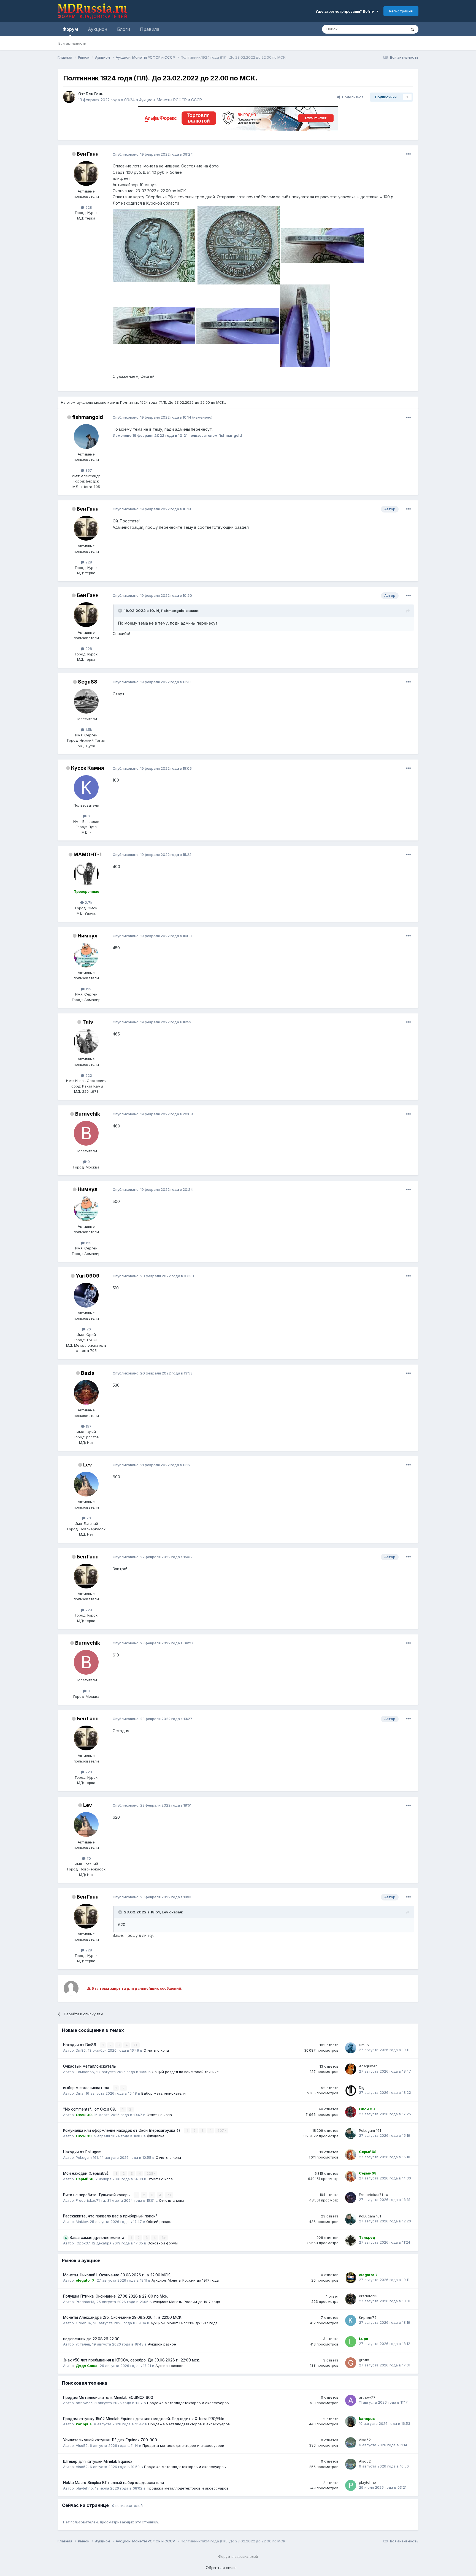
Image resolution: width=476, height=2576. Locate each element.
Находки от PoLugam (82, 2152)
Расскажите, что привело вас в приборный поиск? (110, 2216)
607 (221, 2131)
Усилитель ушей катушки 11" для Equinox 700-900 (110, 2440)
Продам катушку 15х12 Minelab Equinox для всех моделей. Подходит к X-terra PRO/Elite (144, 2419)
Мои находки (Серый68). (87, 2173)
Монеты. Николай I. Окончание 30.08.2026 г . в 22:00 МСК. (117, 2275)
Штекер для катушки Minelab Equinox (98, 2461)
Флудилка (156, 2136)
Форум (70, 29)
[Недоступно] (154, 245)
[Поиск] (412, 29)
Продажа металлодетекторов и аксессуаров (188, 2403)
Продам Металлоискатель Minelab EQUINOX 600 (108, 2398)
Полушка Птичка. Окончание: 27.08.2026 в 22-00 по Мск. (116, 2296)
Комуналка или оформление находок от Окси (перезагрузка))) (122, 2130)
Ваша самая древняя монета (98, 2238)
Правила (150, 29)
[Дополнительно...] (409, 154)
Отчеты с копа (156, 2050)
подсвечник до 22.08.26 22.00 (91, 2339)
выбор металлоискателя (87, 2088)
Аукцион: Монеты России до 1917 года (185, 2280)
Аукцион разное (162, 2344)
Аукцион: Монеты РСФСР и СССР (171, 100)
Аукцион (98, 29)
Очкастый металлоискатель (90, 2066)
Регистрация (401, 11)
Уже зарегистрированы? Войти (346, 11)
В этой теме (389, 29)
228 (150, 2174)
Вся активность (72, 43)
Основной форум (163, 2243)
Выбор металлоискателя (163, 2093)
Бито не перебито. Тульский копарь (97, 2195)
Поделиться (352, 97)
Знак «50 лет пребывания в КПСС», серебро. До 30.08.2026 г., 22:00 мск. (131, 2360)
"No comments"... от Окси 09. (90, 2109)
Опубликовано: (153, 154)
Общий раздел (159, 2222)
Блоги (124, 29)
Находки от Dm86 (80, 2045)
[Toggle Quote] (121, 611)
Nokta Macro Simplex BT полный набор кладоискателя (113, 2483)
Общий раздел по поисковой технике (185, 2072)
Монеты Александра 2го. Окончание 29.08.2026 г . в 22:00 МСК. (123, 2317)
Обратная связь (221, 2568)
